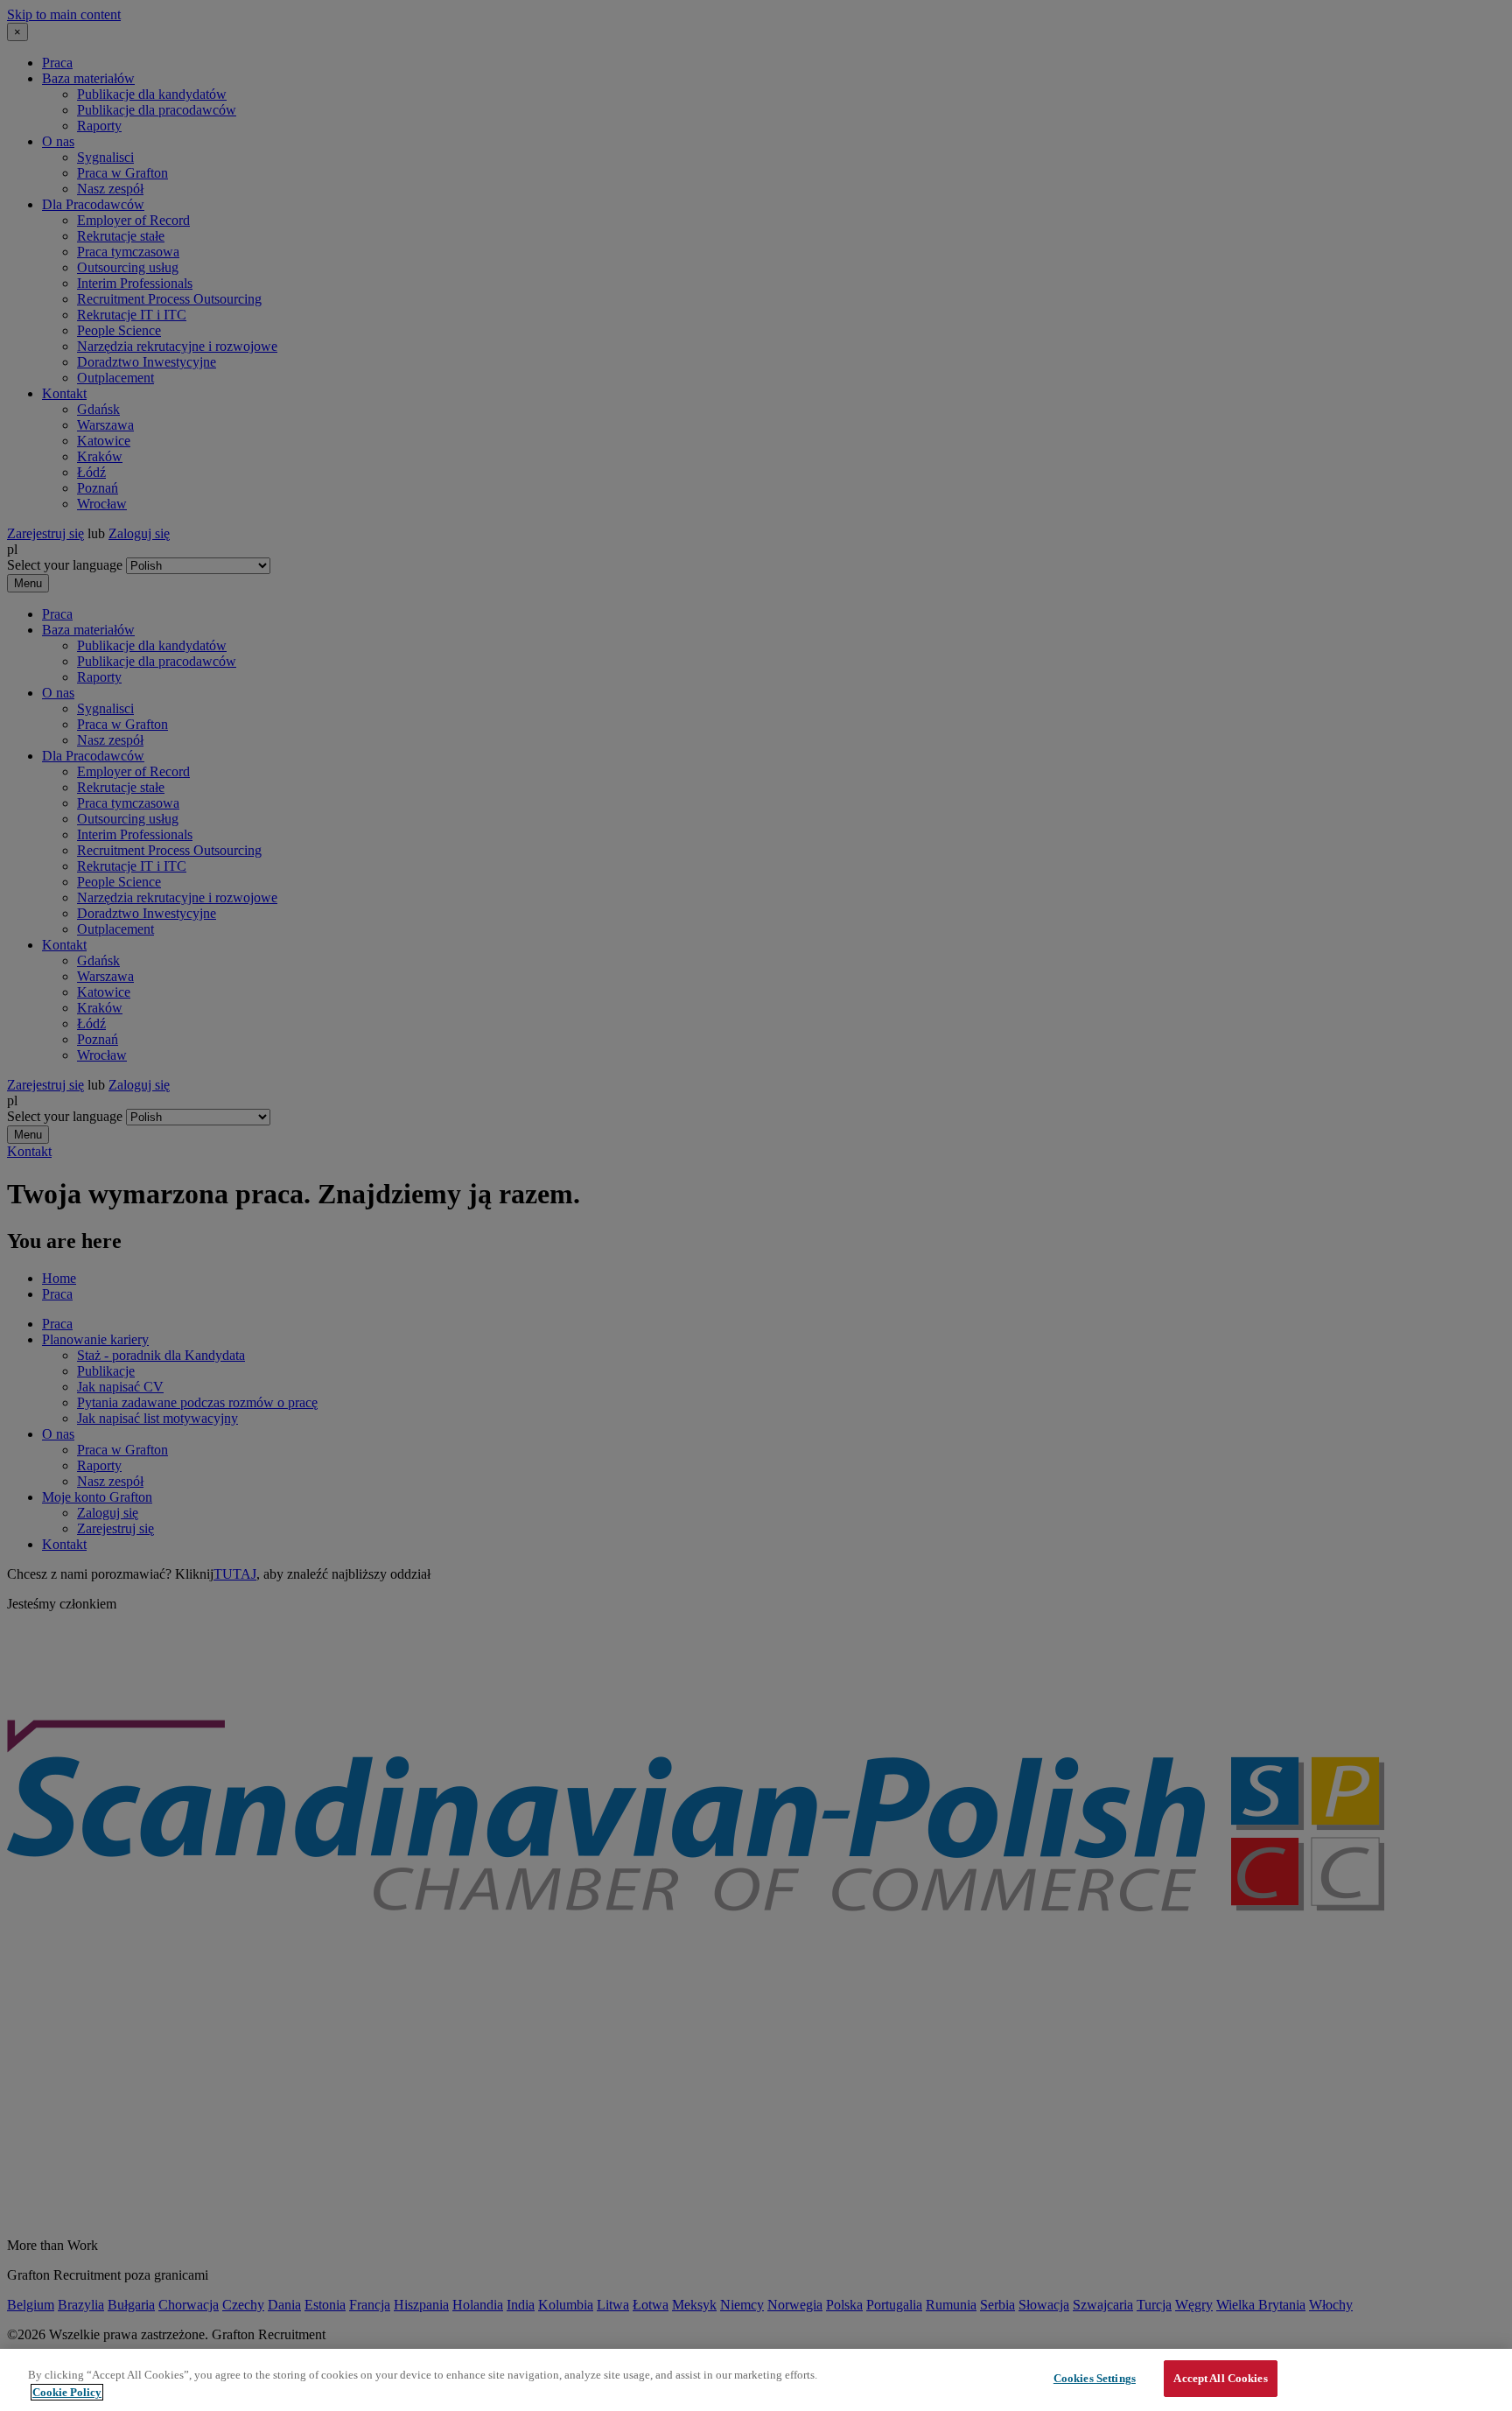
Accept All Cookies (1220, 2378)
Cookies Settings (1095, 2378)
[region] (756, 2380)
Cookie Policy (67, 2392)
